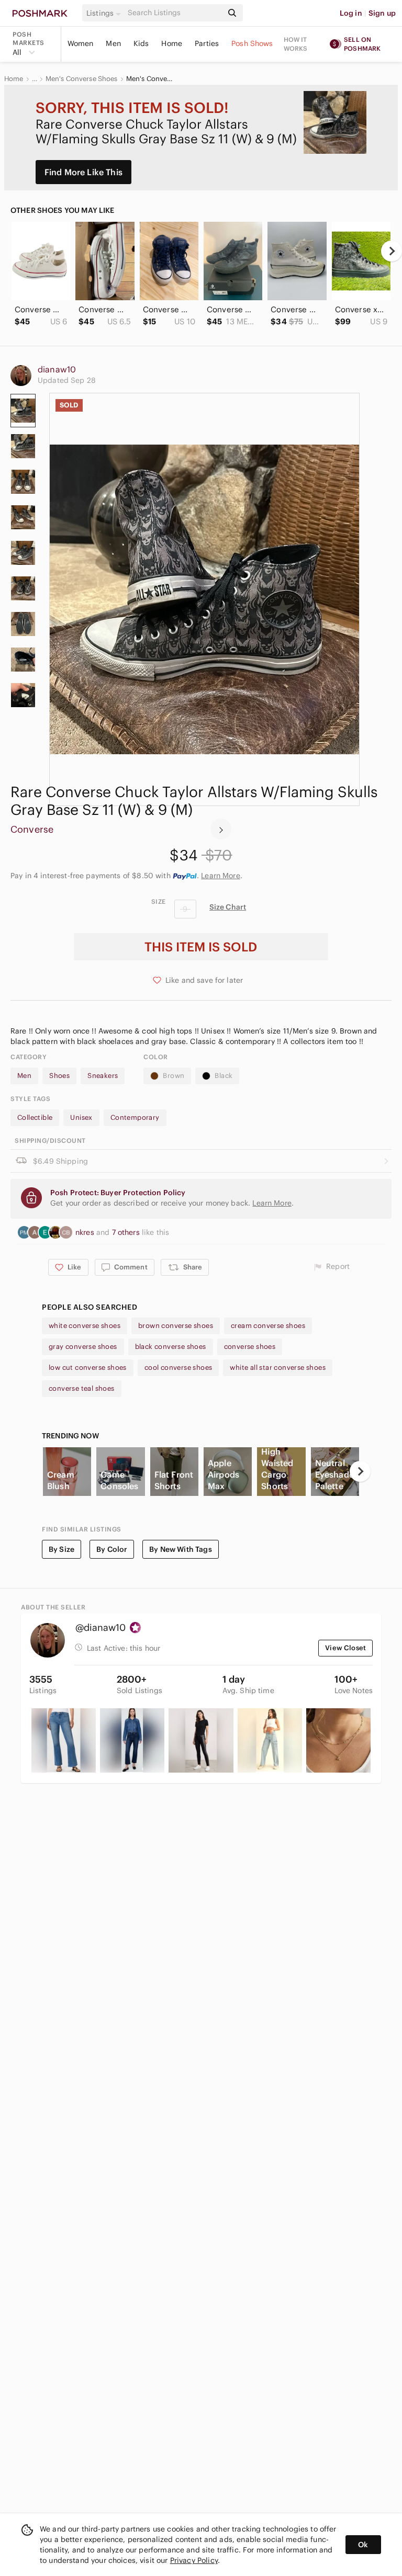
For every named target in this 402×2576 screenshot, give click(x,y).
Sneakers (103, 1076)
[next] (392, 251)
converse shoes (250, 1347)
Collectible (35, 1117)
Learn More (221, 876)
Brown (174, 1076)
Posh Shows (252, 43)
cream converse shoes (268, 1326)
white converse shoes (85, 1326)
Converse (32, 829)
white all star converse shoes (278, 1368)
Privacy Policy (194, 2560)
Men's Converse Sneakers (150, 79)
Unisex (81, 1117)
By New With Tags (180, 1549)
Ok (363, 2545)
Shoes (59, 1076)
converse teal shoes (82, 1388)
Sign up (382, 13)
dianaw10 (57, 369)
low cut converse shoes (88, 1368)
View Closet (345, 1648)
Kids (141, 43)
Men (113, 43)
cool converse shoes (178, 1368)
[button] (105, 13)
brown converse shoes (176, 1326)
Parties (207, 43)
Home (172, 43)
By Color (112, 1549)
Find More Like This (83, 172)
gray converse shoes (83, 1347)
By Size (62, 1549)
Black (224, 1076)
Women (81, 43)
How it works (296, 44)
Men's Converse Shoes (82, 79)
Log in (351, 13)
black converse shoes (171, 1347)
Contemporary (135, 1117)
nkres (86, 1232)
